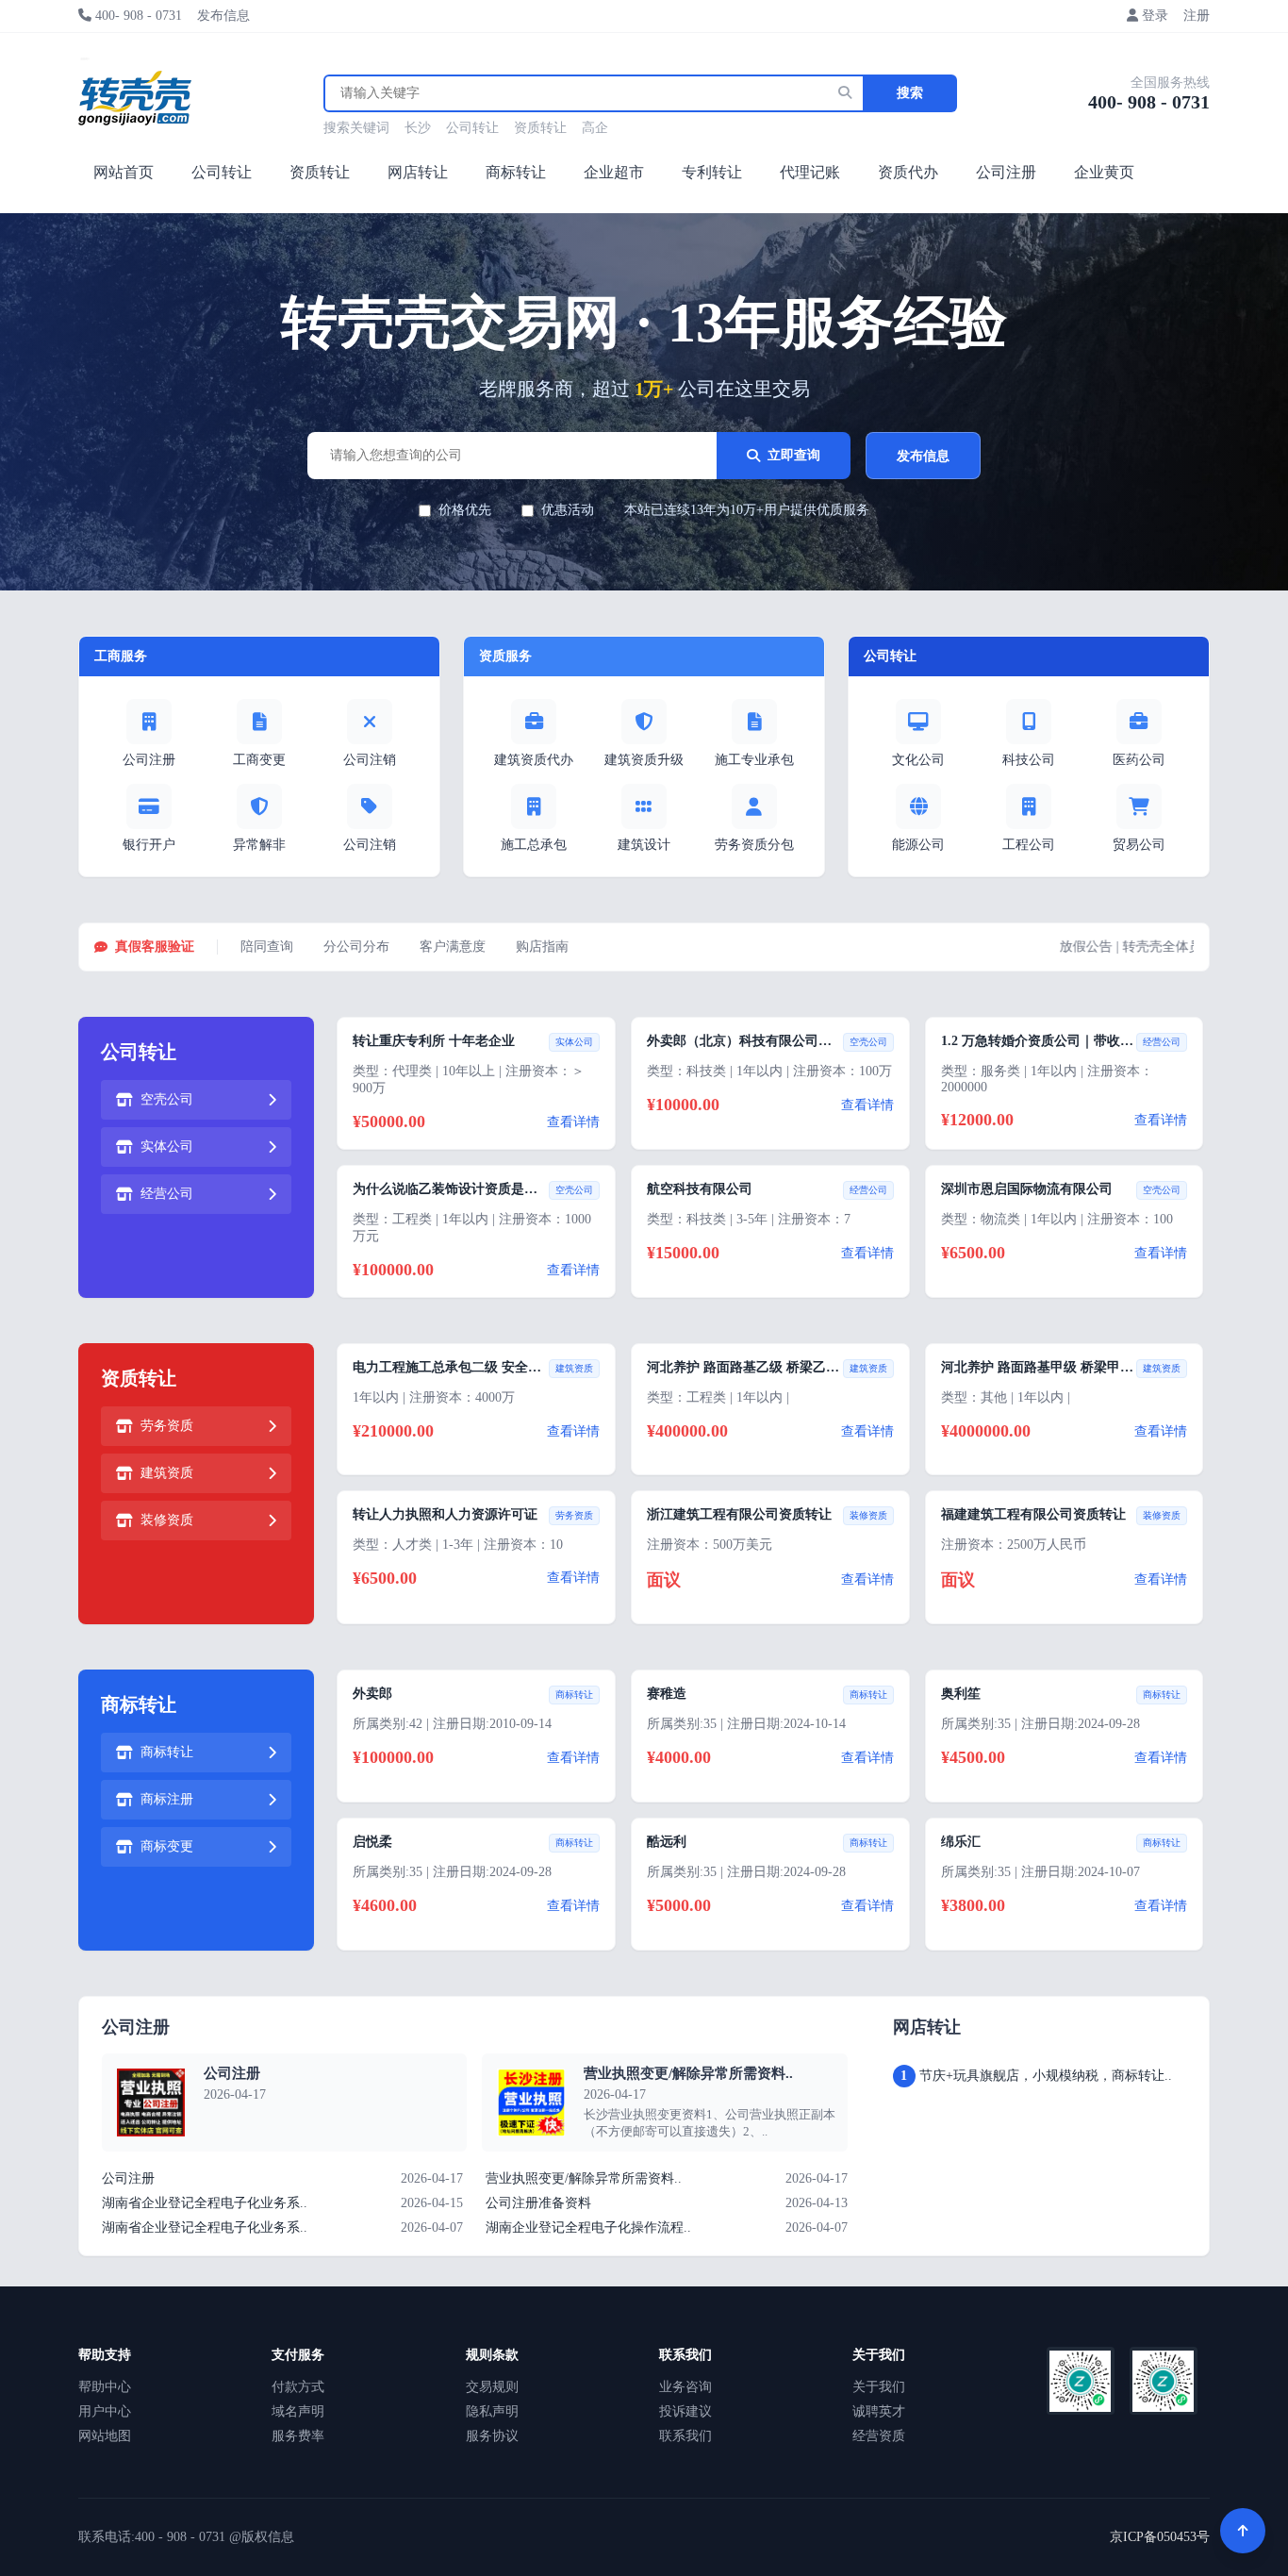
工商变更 (259, 760)
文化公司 (918, 760)
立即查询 (794, 455)
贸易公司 (1139, 845)
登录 (1155, 16)
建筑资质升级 (644, 760)
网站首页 (124, 172)
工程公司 (1029, 845)
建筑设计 (644, 845)
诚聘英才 (879, 2411)
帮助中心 (105, 2387)
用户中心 (105, 2411)
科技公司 (1029, 760)
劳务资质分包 (754, 845)
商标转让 (516, 172)
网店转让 (418, 172)
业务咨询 (685, 2387)
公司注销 (370, 760)
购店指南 (542, 947)
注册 (1197, 16)
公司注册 (1006, 172)
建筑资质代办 (534, 760)
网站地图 (105, 2436)
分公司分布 (356, 947)
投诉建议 (685, 2411)
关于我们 (879, 2387)
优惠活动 (568, 510)
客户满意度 (453, 947)
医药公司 (1139, 760)
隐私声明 (492, 2411)
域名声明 (298, 2411)
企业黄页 (1104, 172)
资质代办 (908, 172)
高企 (595, 128)
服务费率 (298, 2436)
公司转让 (472, 128)
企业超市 (614, 172)
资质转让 (540, 128)
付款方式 (298, 2387)
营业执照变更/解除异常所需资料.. (688, 2073)
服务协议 (492, 2436)
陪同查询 (267, 947)
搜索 (910, 93)
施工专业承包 (754, 760)
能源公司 (918, 845)
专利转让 (712, 172)
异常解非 (259, 845)
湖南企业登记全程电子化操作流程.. (588, 2227)
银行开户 (149, 845)
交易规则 (492, 2387)
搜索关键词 (356, 128)
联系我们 (685, 2436)
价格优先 (465, 510)
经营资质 (879, 2436)
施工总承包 (534, 845)
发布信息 (223, 16)
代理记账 (810, 172)
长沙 (418, 128)
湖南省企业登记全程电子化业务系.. (205, 2203)
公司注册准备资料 (538, 2203)
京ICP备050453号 (1160, 2537)
